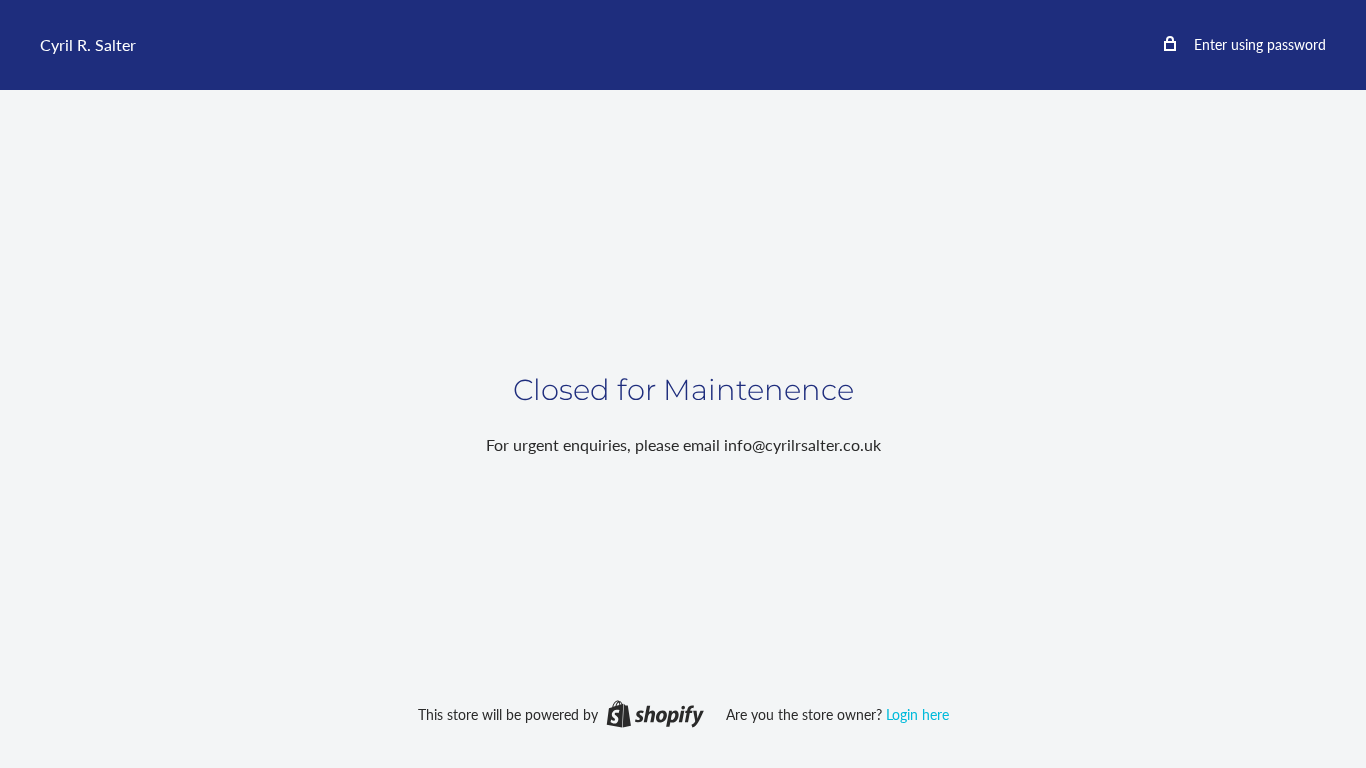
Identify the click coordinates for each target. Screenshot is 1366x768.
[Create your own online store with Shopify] (655, 713)
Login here (917, 714)
